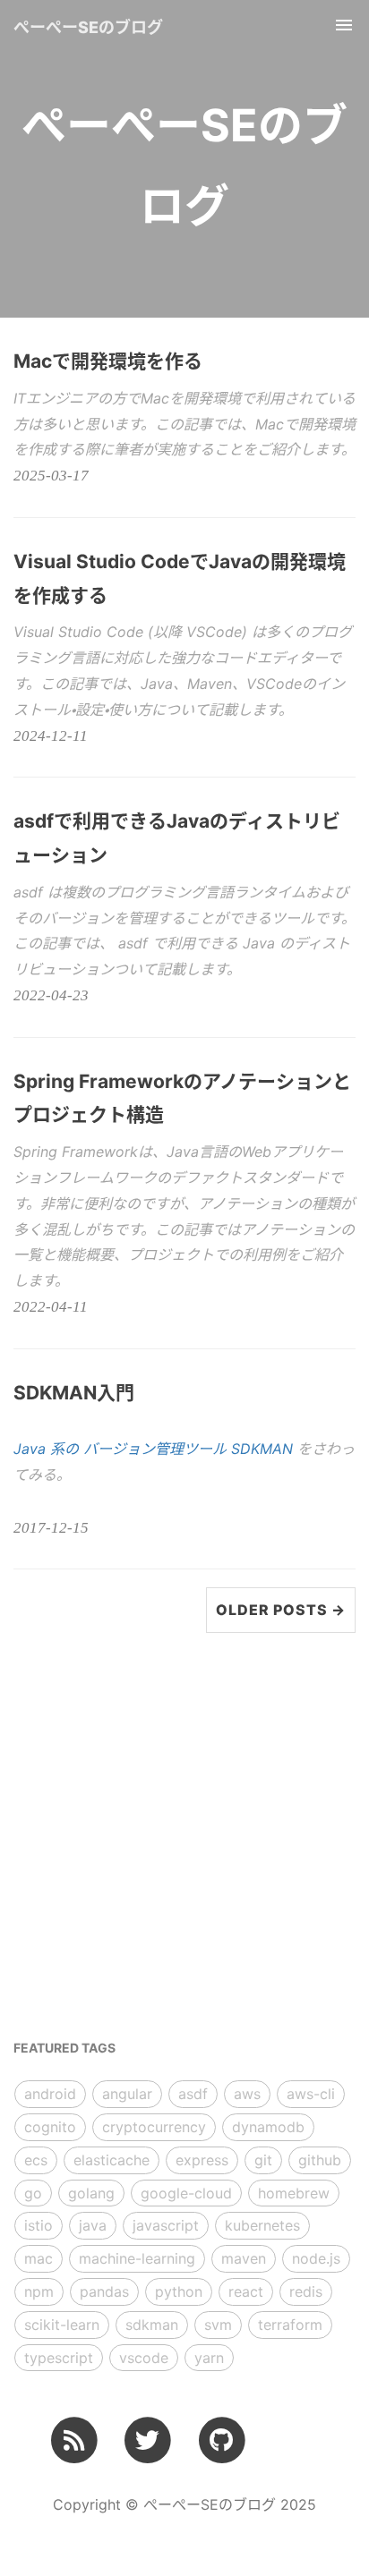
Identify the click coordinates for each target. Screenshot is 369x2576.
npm (39, 2291)
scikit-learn (62, 2325)
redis (306, 2291)
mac (39, 2258)
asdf (193, 2094)
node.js (316, 2258)
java (93, 2225)
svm (218, 2325)
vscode (144, 2358)
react (246, 2291)
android (50, 2094)
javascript (166, 2225)
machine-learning (137, 2258)
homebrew (294, 2193)
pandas (104, 2291)
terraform (290, 2325)
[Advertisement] (184, 1835)
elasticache (112, 2160)
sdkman (152, 2325)
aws (247, 2094)
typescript (59, 2358)
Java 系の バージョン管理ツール (122, 1449)
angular (127, 2094)
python (179, 2291)
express (202, 2160)
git (263, 2160)
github (320, 2160)
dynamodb (268, 2127)
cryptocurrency (154, 2127)
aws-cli (311, 2094)
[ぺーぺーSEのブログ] (74, 2440)
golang (91, 2193)
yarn (209, 2358)
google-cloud (186, 2193)
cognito (50, 2127)
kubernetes (262, 2225)
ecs (36, 2160)
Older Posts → (281, 1610)
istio (39, 2225)
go (33, 2193)
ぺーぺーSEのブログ (88, 27)
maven (244, 2258)
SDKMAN (262, 1449)
